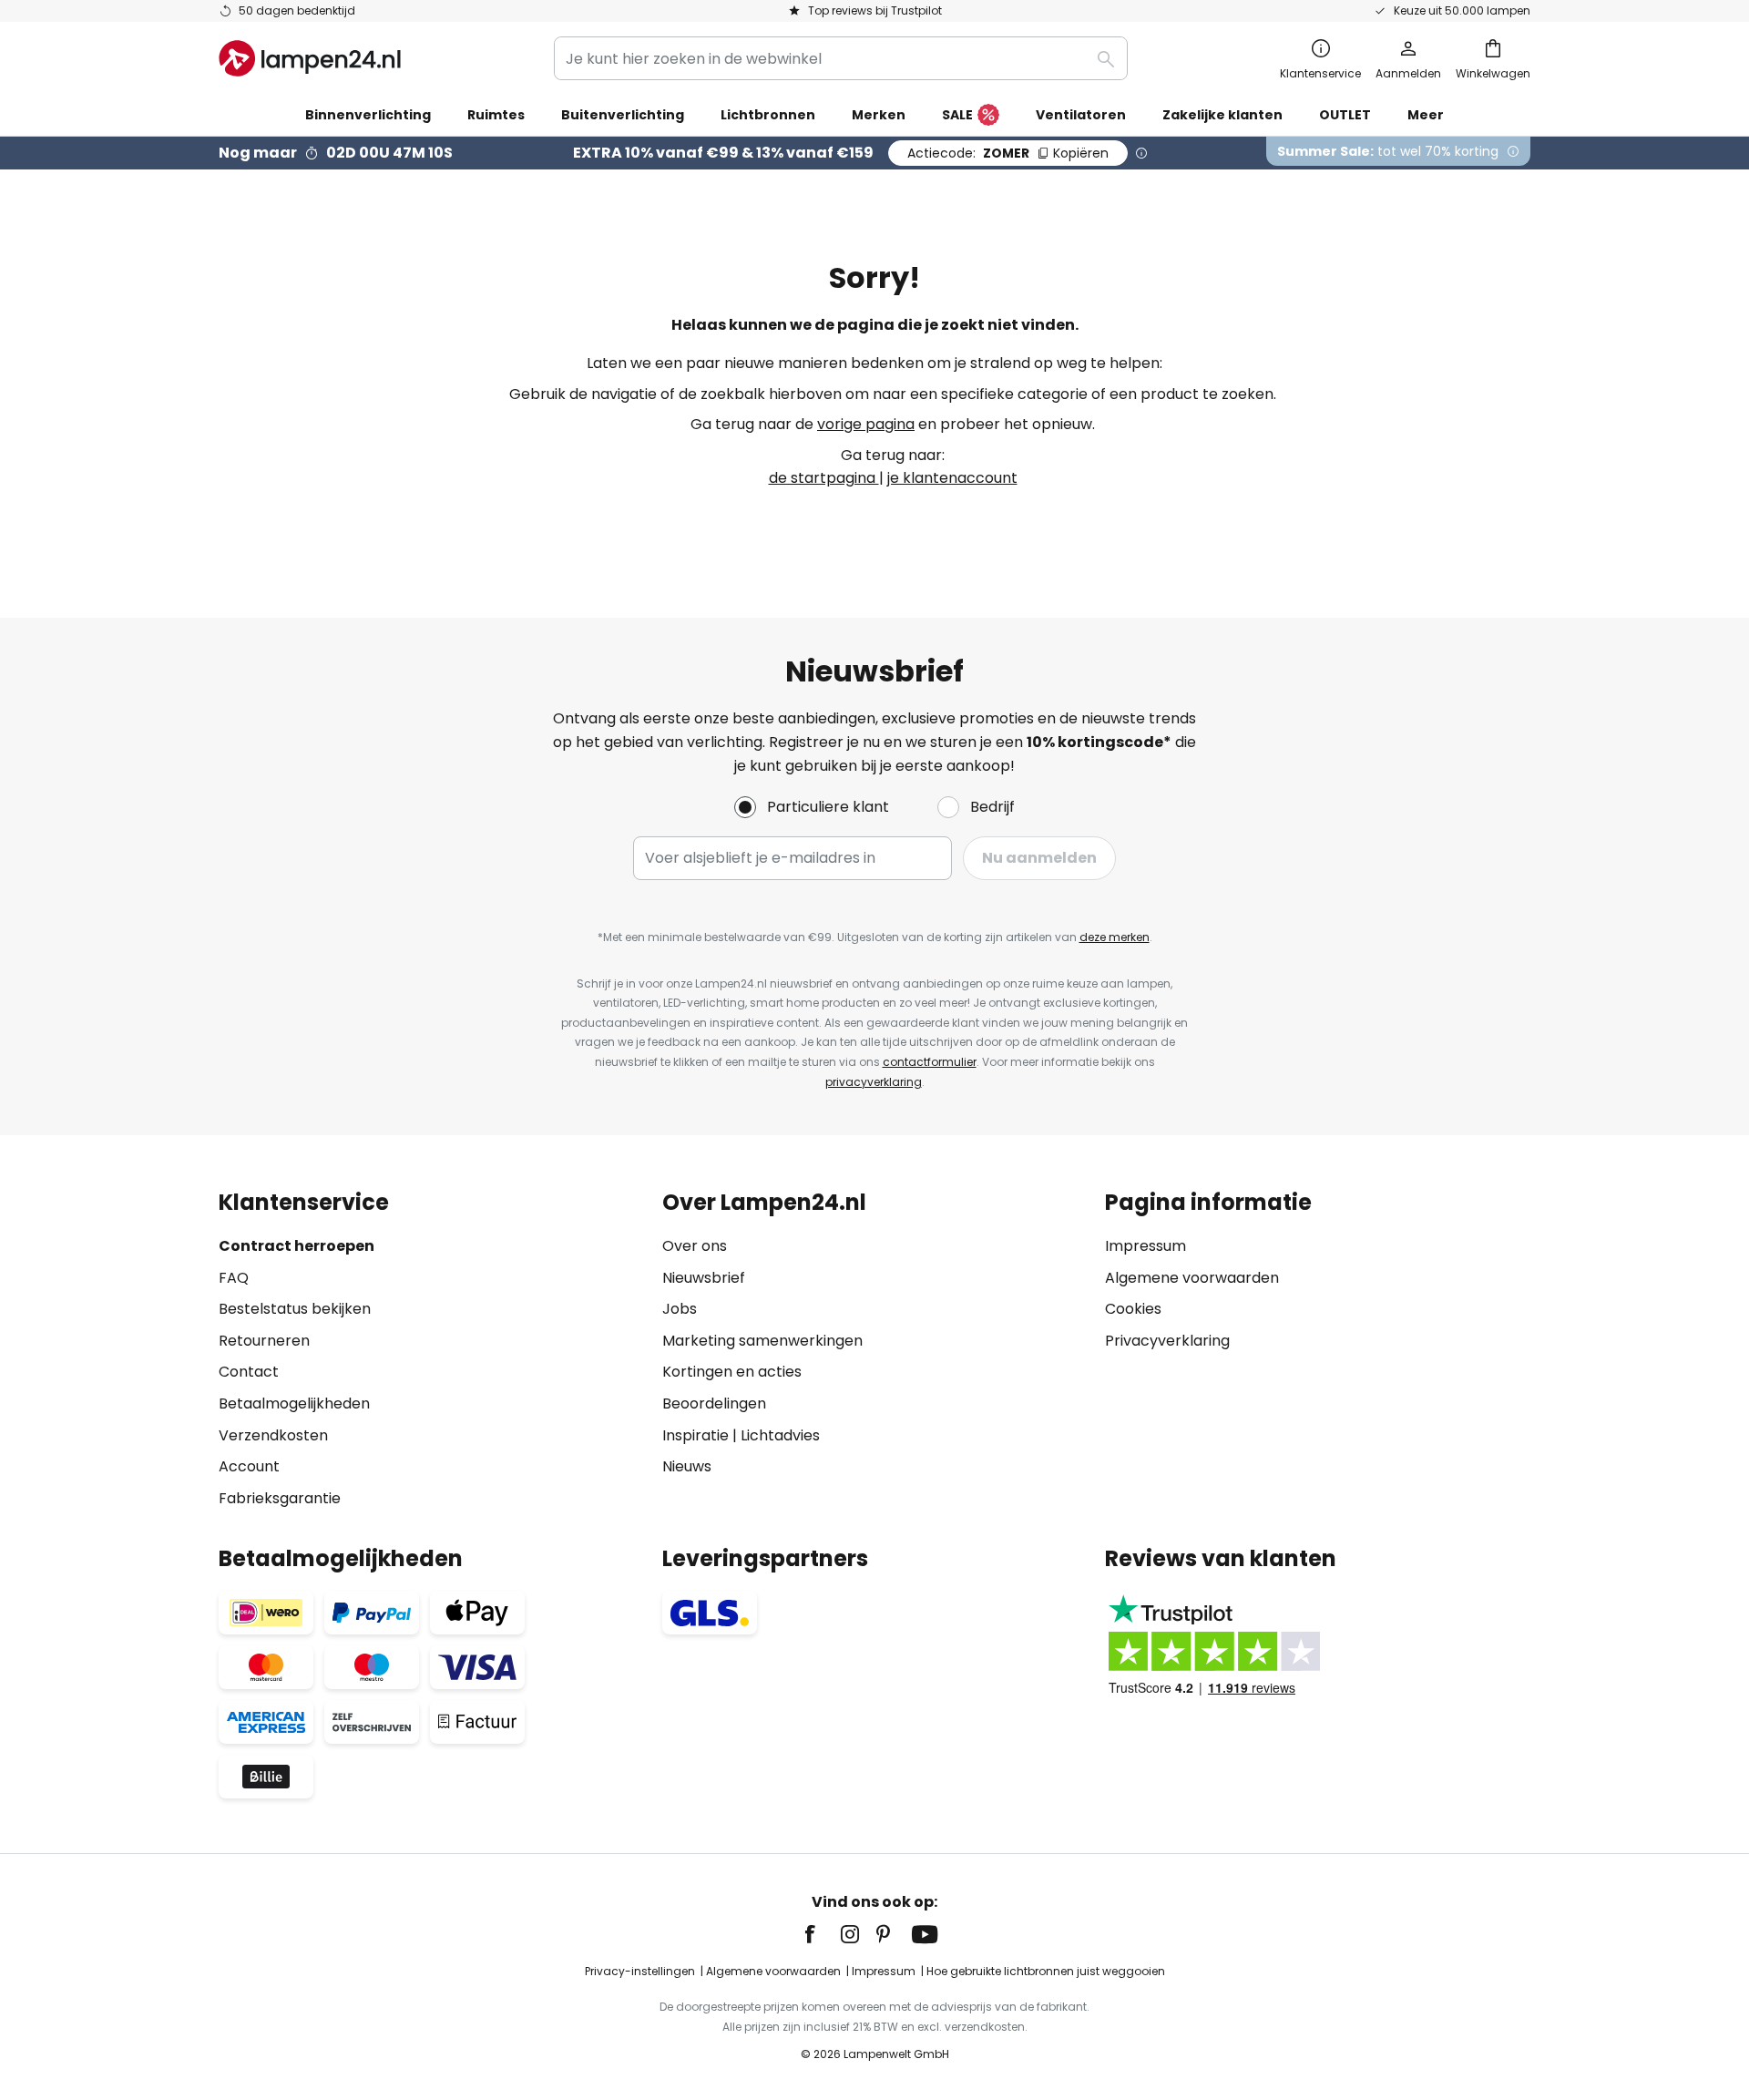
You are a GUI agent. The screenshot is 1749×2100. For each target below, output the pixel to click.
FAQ (234, 1278)
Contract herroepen (297, 1246)
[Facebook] (822, 1934)
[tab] (431, 1350)
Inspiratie (696, 1435)
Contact (249, 1372)
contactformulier (930, 1062)
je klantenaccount (952, 478)
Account (249, 1466)
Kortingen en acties (732, 1372)
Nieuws (687, 1466)
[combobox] (841, 58)
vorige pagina (866, 424)
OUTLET (1345, 115)
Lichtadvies (780, 1435)
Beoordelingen (714, 1403)
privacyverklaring (874, 1082)
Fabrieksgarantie (280, 1498)
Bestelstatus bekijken (295, 1309)
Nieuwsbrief (704, 1278)
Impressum (1146, 1246)
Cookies (1133, 1309)
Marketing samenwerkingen (762, 1341)
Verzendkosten (273, 1435)
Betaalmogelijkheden (294, 1403)
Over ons (695, 1246)
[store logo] (310, 58)
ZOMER (1008, 153)
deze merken (1115, 937)
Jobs (680, 1309)
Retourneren (264, 1341)
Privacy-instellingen (640, 1971)
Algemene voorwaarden (1192, 1278)
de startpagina (824, 478)
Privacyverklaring (1167, 1341)
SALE (957, 115)
